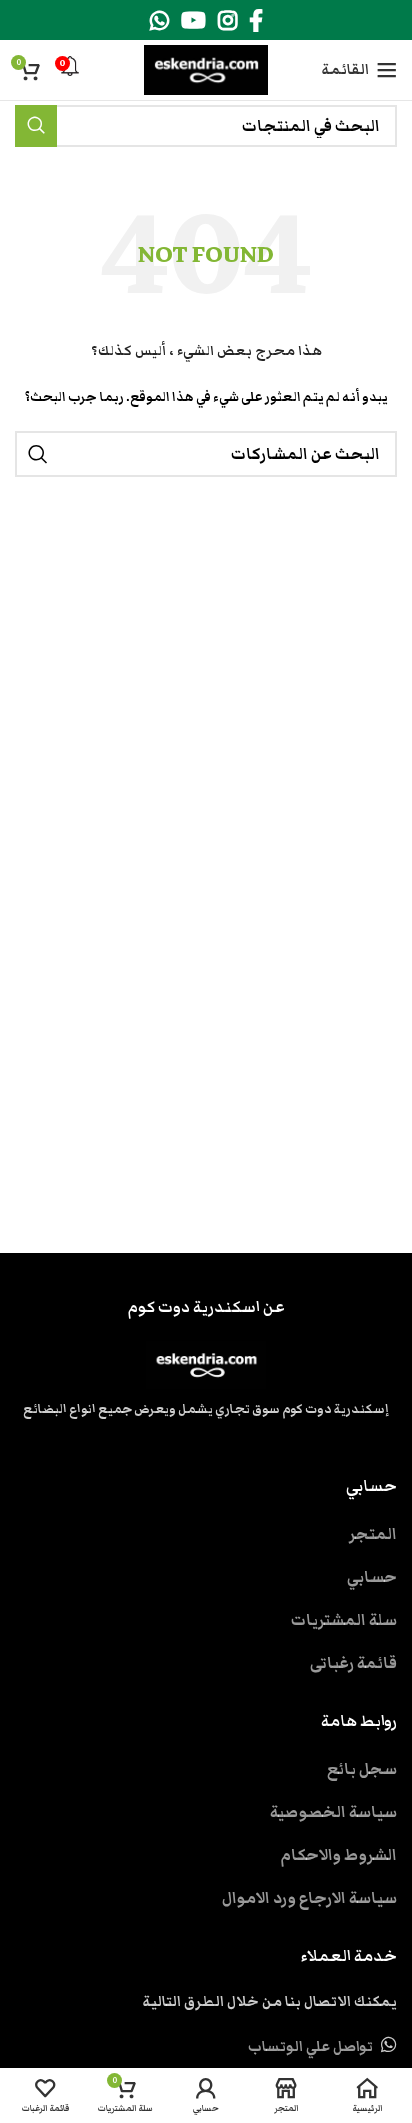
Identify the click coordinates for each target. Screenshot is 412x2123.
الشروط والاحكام (338, 1855)
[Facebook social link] (256, 20)
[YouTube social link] (193, 20)
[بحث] (36, 126)
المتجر (373, 1534)
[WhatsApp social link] (159, 20)
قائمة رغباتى (353, 1663)
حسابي (372, 1577)
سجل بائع (362, 1769)
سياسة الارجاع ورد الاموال (309, 1898)
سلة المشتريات (344, 1620)
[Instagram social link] (227, 20)
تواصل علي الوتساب (310, 2047)
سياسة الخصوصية (333, 1812)
